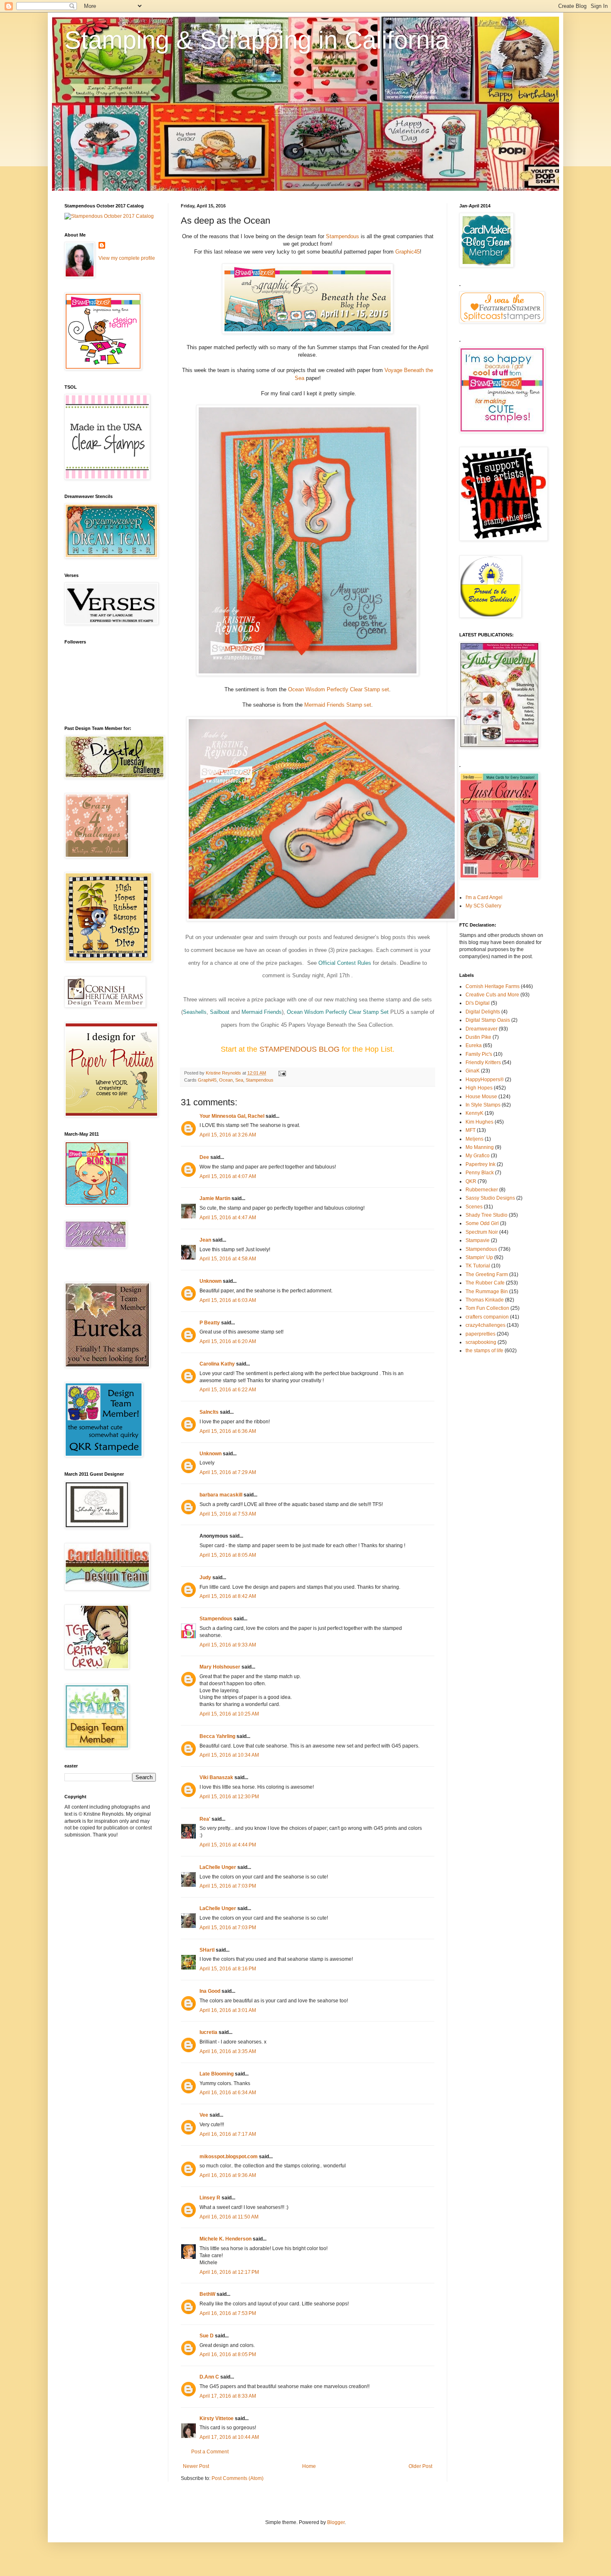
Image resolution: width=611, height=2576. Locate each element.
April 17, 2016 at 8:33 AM (228, 2396)
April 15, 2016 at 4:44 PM (228, 1845)
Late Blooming (217, 2074)
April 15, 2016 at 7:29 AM (228, 1472)
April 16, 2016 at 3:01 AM (228, 2010)
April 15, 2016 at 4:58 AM (228, 1259)
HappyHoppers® (485, 1080)
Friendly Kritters (483, 1062)
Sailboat (220, 1012)
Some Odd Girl (482, 1223)
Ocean (226, 1080)
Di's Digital (478, 1003)
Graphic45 (408, 252)
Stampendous (343, 236)
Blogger (336, 2522)
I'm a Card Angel (484, 897)
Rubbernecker (482, 1190)
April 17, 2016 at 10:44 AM (229, 2437)
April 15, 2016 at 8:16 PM (228, 1969)
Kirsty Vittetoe (217, 2418)
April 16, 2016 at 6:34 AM (228, 2093)
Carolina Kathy (217, 1364)
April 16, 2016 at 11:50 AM (229, 2217)
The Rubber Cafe (485, 1283)
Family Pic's (479, 1054)
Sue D (207, 2336)
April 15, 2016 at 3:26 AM (228, 1135)
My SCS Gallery (483, 906)
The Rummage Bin (487, 1292)
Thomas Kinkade (485, 1300)
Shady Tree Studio (487, 1215)
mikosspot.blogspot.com (229, 2157)
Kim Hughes (479, 1122)
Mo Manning (480, 1147)
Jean (205, 1240)
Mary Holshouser (220, 1667)
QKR (471, 1181)
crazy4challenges (485, 1325)
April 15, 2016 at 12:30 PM (229, 1797)
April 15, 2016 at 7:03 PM (228, 1886)
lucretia (208, 2032)
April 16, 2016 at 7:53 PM (228, 2313)
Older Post (420, 2466)
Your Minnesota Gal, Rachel (232, 1116)
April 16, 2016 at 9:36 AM (228, 2175)
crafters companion (487, 1317)
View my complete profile (127, 258)
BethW (207, 2294)
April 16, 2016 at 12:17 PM (229, 2272)
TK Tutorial (478, 1266)
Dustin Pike (478, 1037)
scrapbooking (481, 1342)
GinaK (473, 1071)
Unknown (211, 1281)
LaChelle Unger (218, 1867)
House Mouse (481, 1097)
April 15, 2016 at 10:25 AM (229, 1714)
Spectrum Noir (482, 1232)
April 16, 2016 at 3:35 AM (228, 2051)
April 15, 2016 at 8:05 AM (228, 1555)
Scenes (474, 1207)
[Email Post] (282, 1073)
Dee (204, 1157)
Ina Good (210, 1991)
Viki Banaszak (216, 1777)
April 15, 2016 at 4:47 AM (228, 1218)
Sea (239, 1080)
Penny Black (480, 1173)
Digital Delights (483, 1012)
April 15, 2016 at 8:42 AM (228, 1596)
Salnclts (209, 1412)
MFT (471, 1130)
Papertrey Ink (480, 1164)
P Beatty (210, 1323)
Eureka (474, 1045)
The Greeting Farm (487, 1274)
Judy (205, 1578)
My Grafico (478, 1156)
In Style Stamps (483, 1105)
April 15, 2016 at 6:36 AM (228, 1431)
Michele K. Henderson (225, 2239)
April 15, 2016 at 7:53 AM (228, 1514)
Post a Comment (210, 2452)
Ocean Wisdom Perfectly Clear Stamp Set (338, 1012)
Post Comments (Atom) (238, 2478)
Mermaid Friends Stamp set (338, 705)
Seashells (195, 1012)
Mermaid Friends (262, 1012)
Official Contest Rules (345, 963)
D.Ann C (209, 2377)
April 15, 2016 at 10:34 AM (229, 1755)
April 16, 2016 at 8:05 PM (228, 2354)
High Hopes (479, 1088)
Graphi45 (207, 1080)
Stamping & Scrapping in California (257, 40)
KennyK (474, 1113)
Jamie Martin (215, 1198)
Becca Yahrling (217, 1736)
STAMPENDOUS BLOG (301, 1049)
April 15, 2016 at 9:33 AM (228, 1645)
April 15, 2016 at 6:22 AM (228, 1390)
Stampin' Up (479, 1257)
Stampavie (478, 1240)
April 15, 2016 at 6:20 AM (228, 1341)
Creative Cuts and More (492, 995)
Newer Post (196, 2466)
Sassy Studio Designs (490, 1198)
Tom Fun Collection (487, 1308)
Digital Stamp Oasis (488, 1020)
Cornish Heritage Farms (493, 986)
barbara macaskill (221, 1495)
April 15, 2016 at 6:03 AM (228, 1300)
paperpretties (480, 1334)
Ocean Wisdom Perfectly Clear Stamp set (339, 689)
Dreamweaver (482, 1029)
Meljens (474, 1139)
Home (309, 2466)
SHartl (207, 1950)
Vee (204, 2115)
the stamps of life (484, 1351)
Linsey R (210, 2198)
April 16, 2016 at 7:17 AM (228, 2134)
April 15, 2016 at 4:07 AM (228, 1176)
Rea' (205, 1819)
